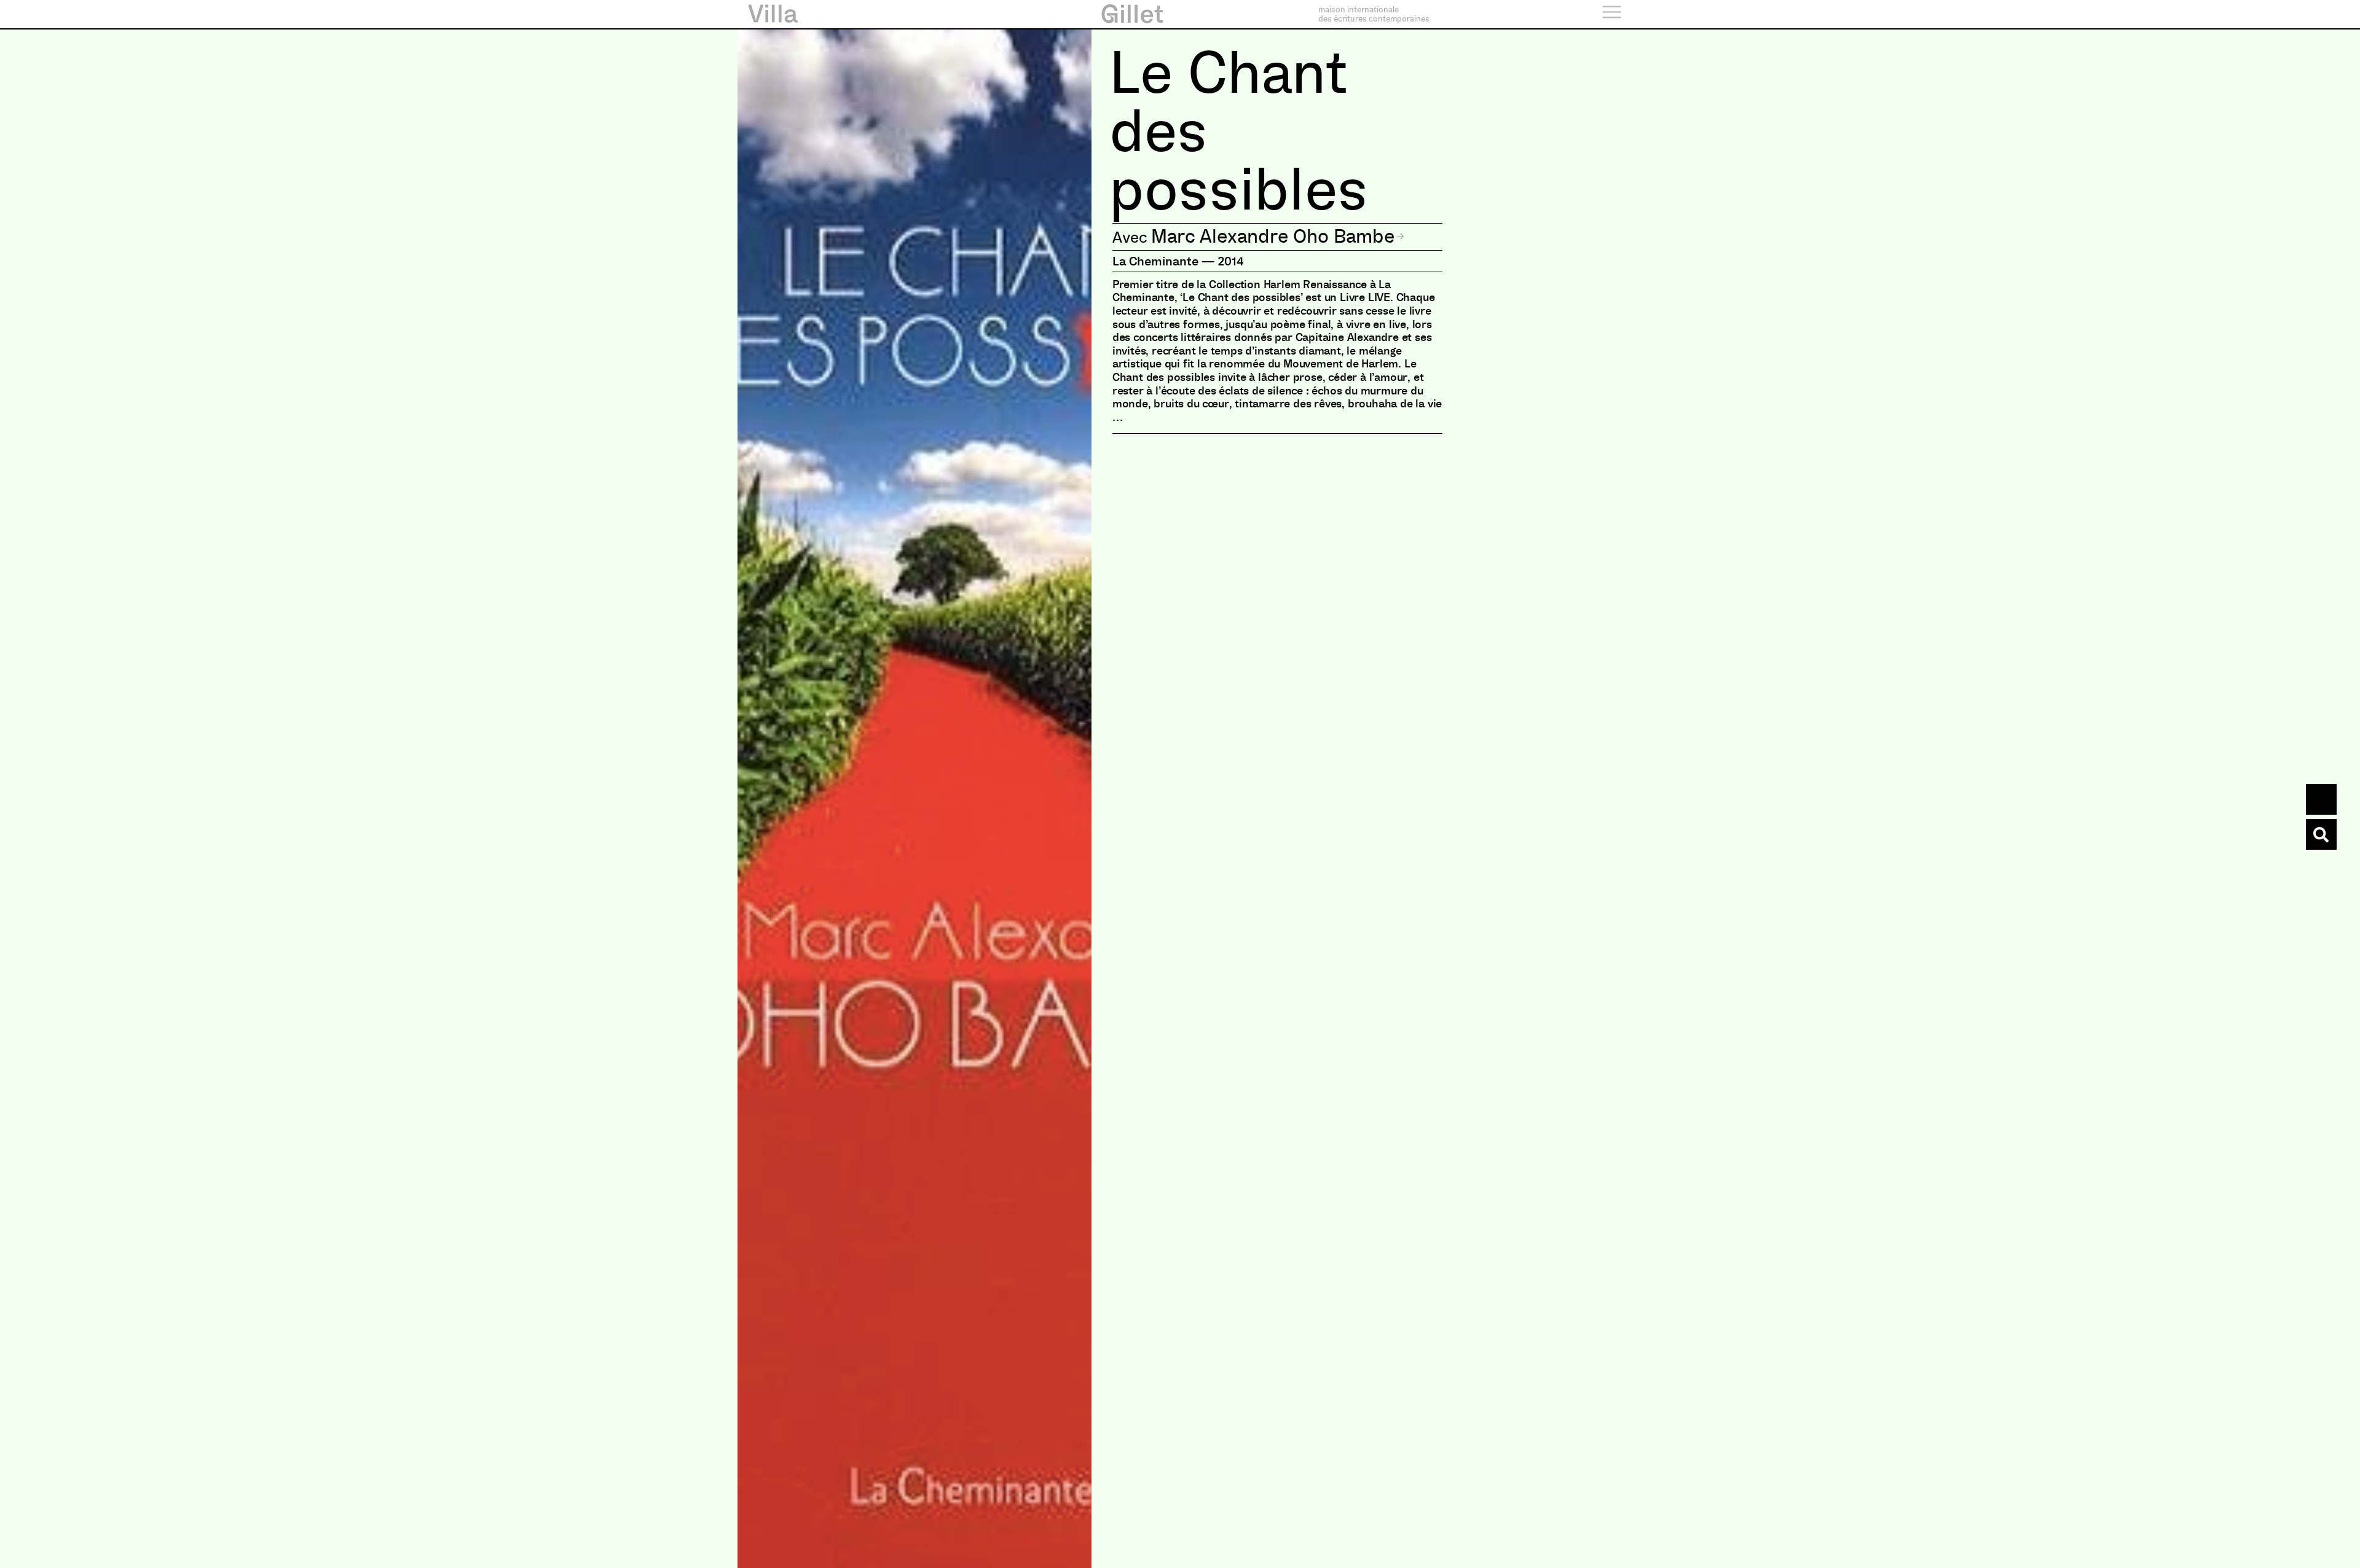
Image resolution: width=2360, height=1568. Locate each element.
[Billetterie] (2321, 799)
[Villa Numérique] (2321, 834)
